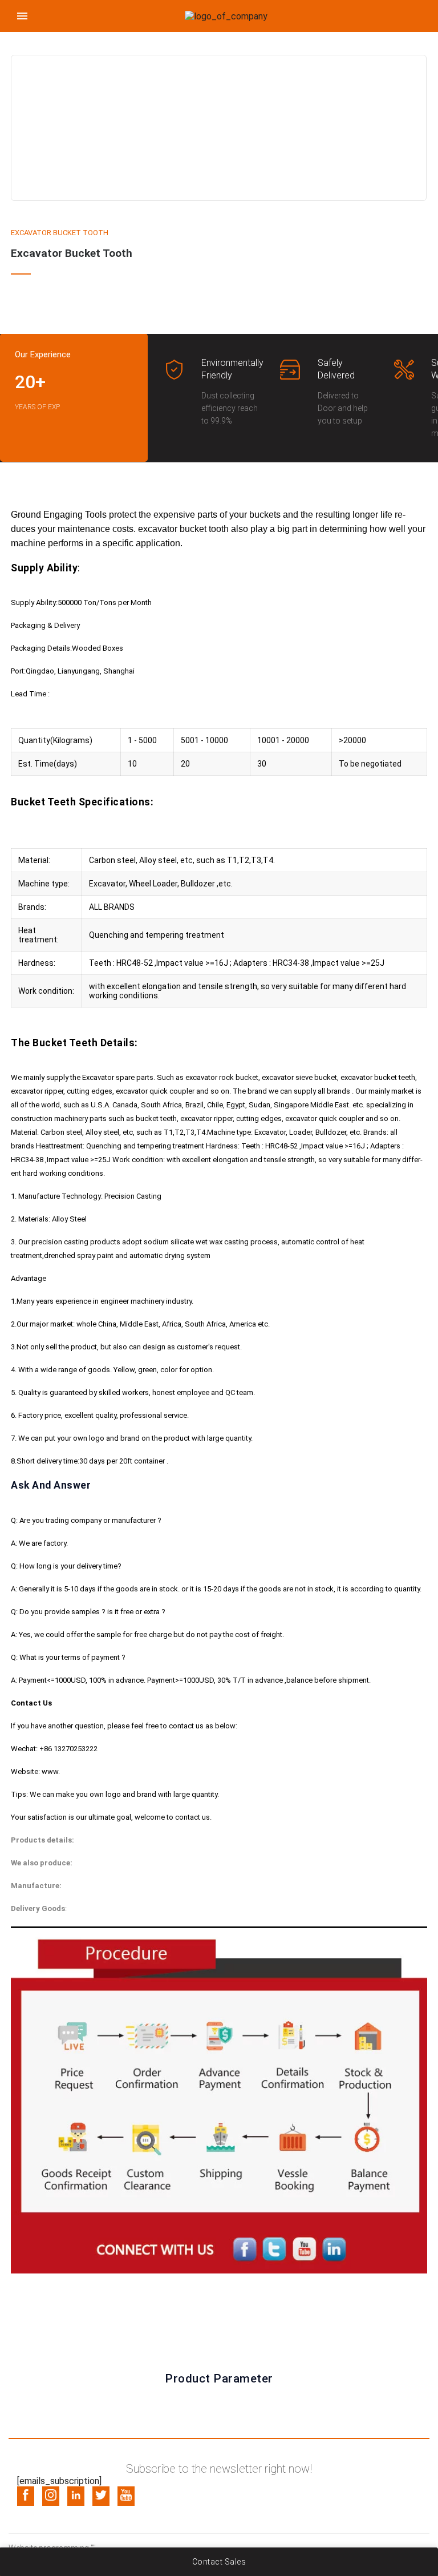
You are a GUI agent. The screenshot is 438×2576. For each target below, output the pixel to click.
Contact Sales (219, 2562)
